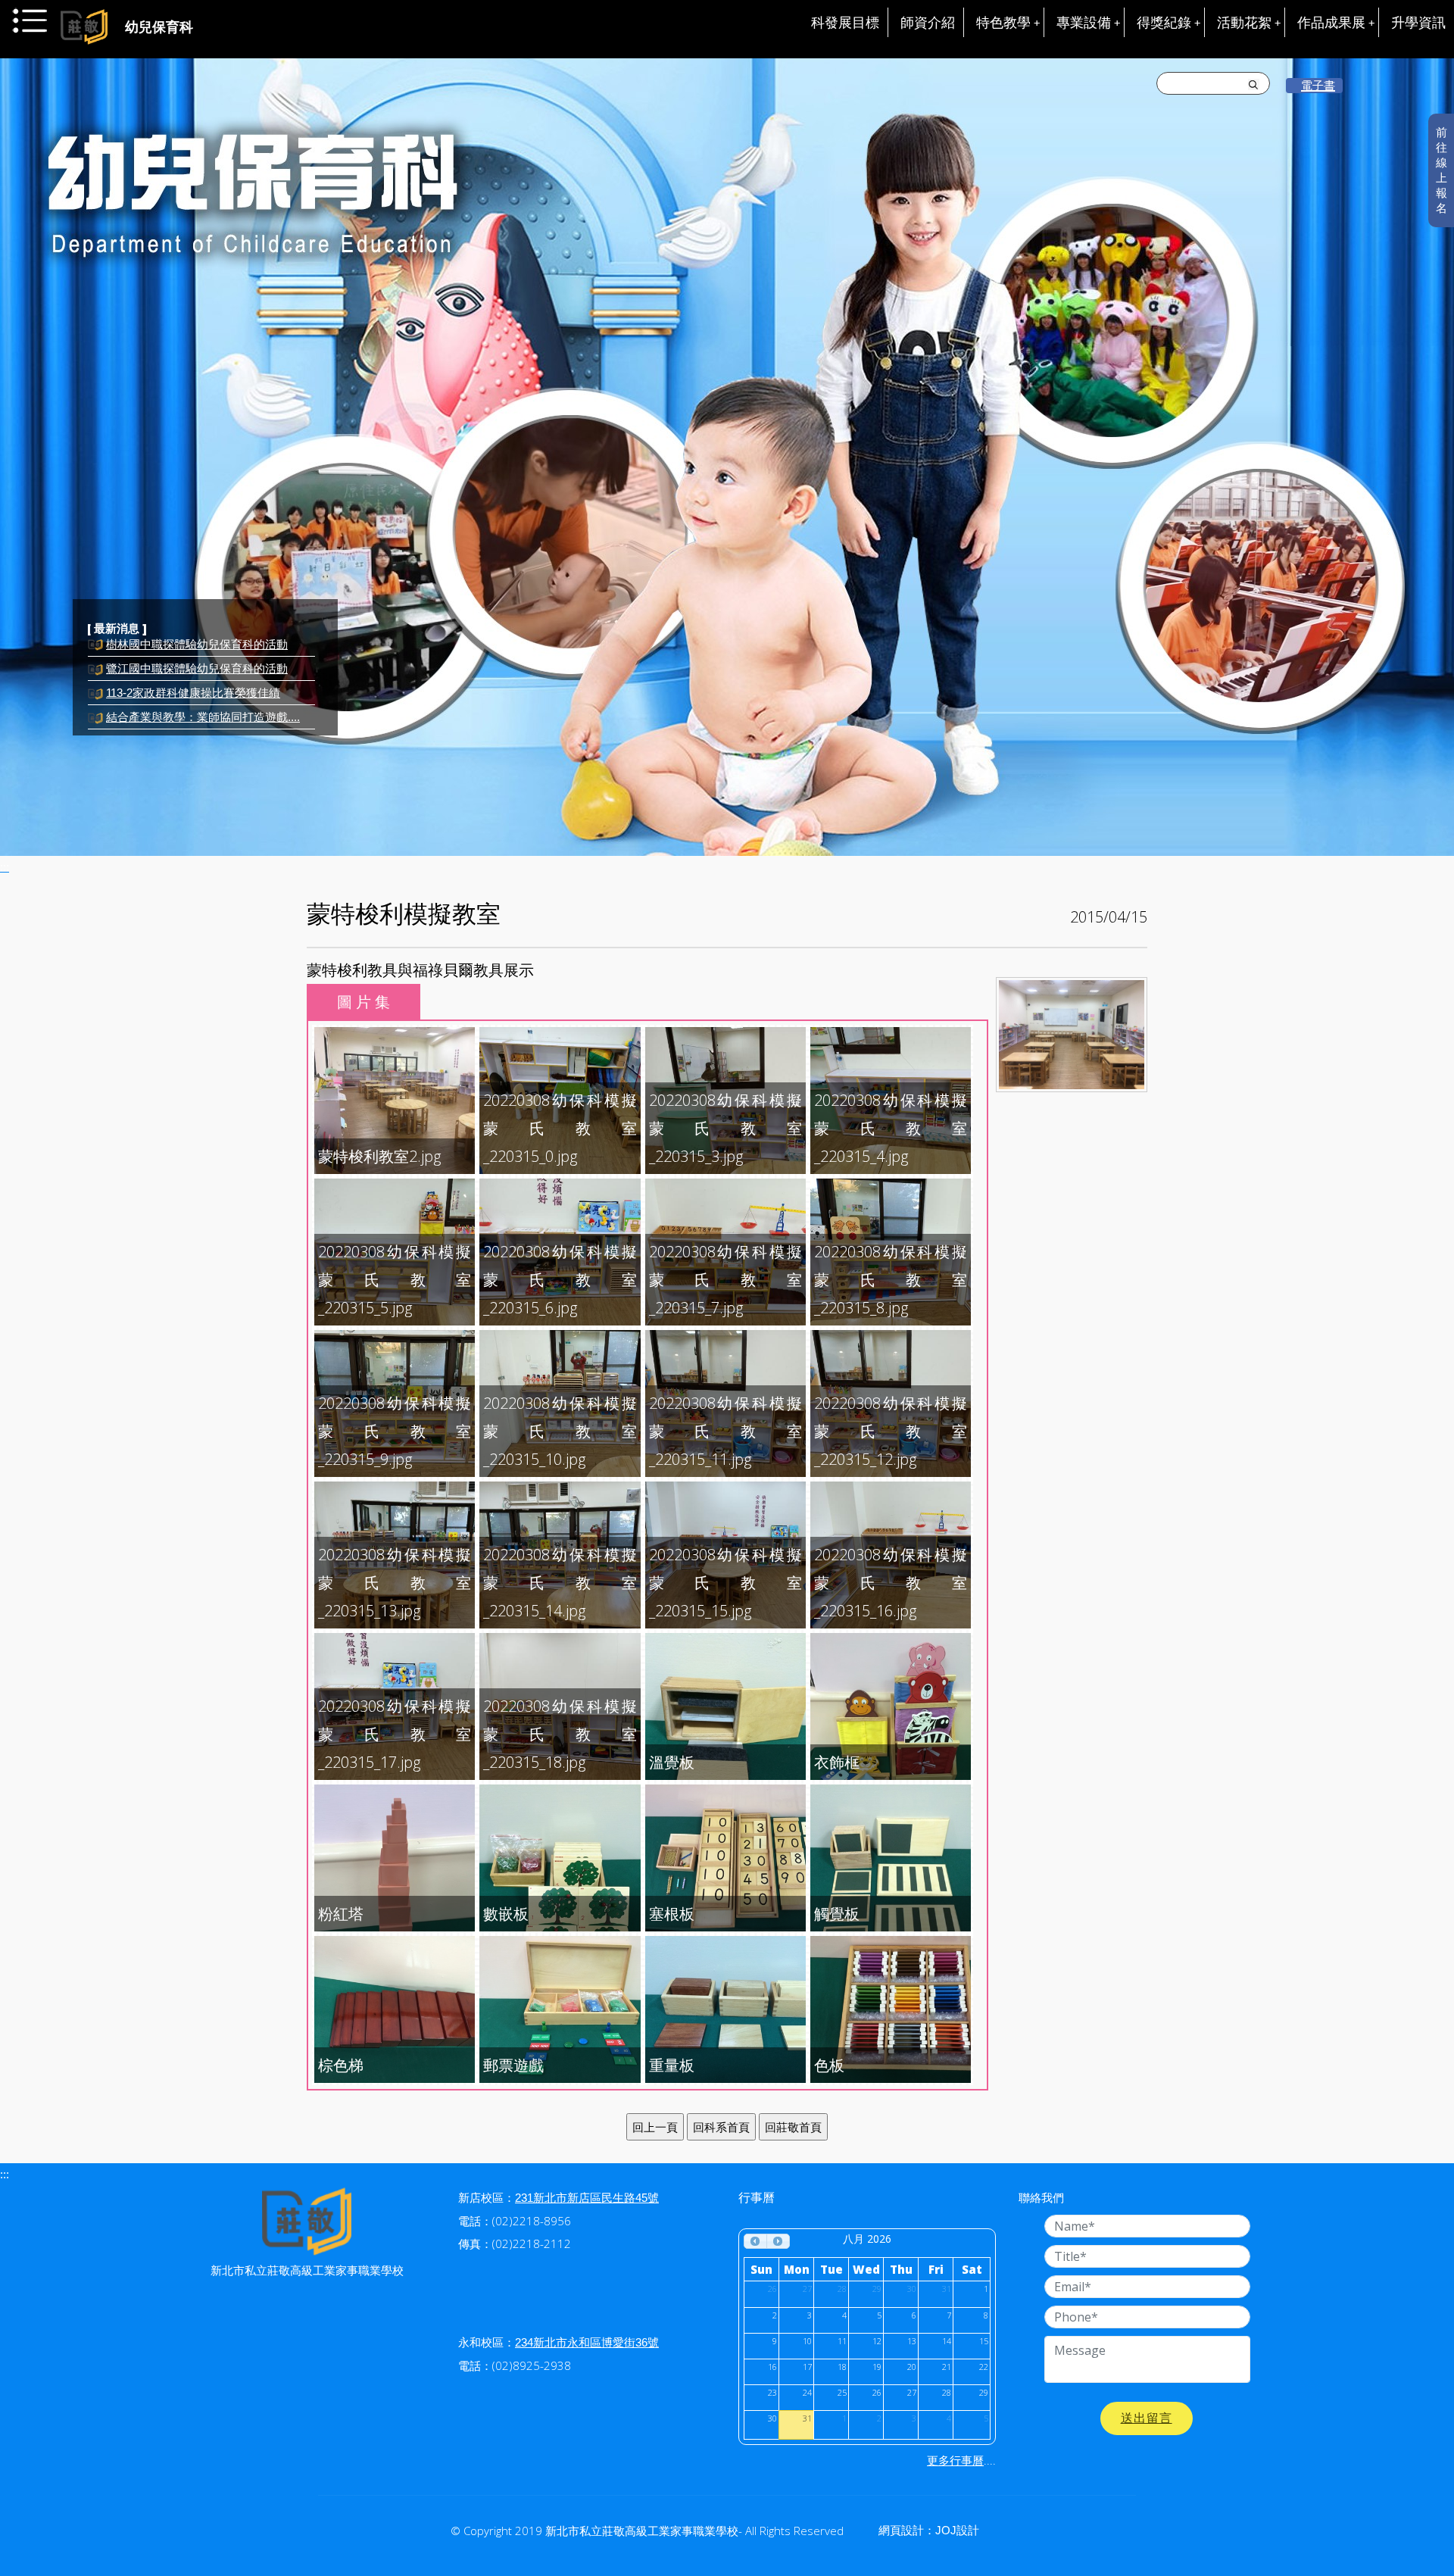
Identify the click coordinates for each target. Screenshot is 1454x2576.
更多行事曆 (955, 2460)
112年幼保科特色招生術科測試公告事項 (205, 713)
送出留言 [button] (1147, 2418)
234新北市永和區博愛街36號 (587, 2342)
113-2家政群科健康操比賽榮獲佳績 (193, 665)
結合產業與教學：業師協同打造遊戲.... (203, 689)
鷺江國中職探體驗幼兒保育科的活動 (197, 640)
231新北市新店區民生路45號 (587, 2198)
